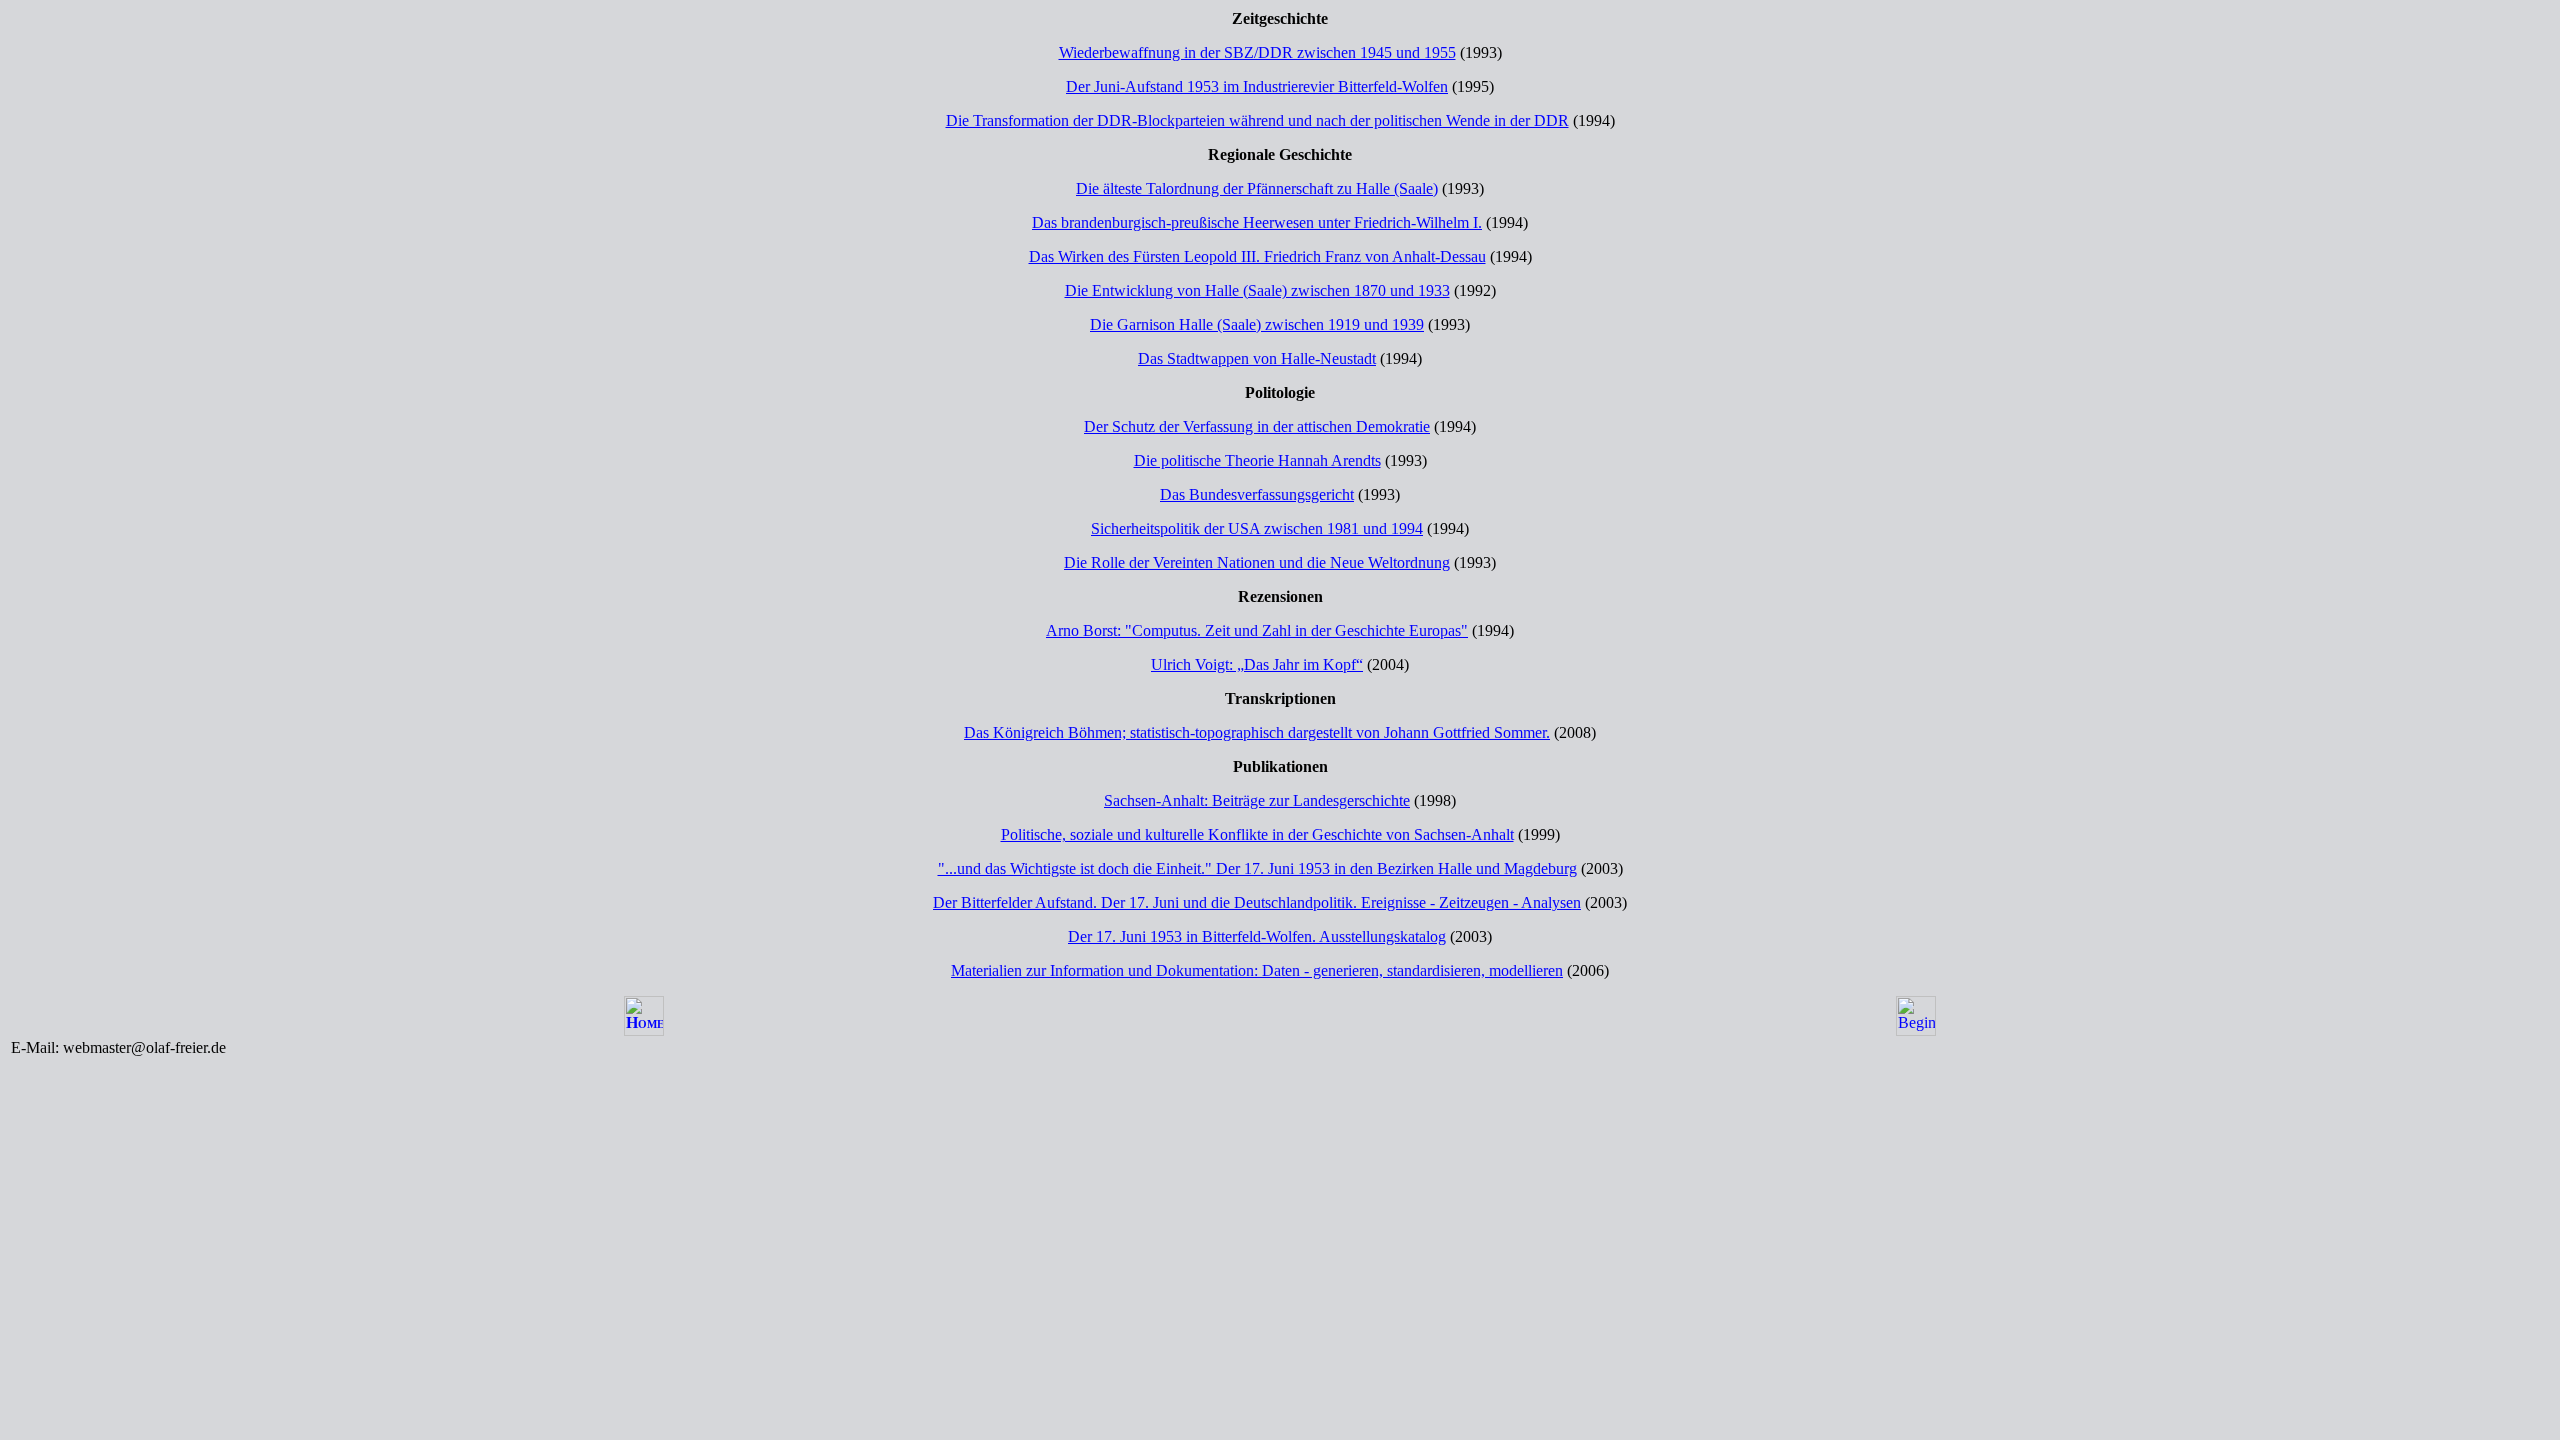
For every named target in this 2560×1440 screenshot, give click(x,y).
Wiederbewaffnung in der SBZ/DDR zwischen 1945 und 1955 (1257, 52)
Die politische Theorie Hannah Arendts (1257, 460)
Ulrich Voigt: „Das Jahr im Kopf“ (1257, 664)
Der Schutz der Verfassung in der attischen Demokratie (1257, 426)
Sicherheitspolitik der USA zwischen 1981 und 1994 (1257, 528)
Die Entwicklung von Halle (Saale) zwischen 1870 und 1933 (1257, 290)
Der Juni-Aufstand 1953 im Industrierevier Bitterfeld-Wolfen (1257, 86)
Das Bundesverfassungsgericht (1257, 494)
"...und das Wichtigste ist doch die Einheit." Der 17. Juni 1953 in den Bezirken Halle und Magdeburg (1257, 868)
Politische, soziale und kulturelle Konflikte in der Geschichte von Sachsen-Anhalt (1257, 834)
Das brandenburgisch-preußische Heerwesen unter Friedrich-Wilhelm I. (1257, 222)
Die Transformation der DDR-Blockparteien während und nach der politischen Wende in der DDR (1257, 120)
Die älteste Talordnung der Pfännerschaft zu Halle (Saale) (1257, 188)
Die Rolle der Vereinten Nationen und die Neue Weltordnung (1257, 562)
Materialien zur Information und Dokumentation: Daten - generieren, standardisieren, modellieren (1257, 970)
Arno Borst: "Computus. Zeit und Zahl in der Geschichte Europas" (1257, 630)
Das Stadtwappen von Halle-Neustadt (1257, 358)
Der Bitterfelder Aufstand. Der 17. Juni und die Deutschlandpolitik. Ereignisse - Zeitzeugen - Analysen (1257, 902)
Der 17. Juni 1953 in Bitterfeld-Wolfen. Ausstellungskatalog (1257, 936)
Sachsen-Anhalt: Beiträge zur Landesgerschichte (1257, 800)
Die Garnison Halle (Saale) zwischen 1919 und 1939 (1257, 324)
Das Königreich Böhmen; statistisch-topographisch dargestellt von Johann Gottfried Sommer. (1257, 732)
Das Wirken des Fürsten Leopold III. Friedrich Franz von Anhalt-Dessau (1257, 256)
